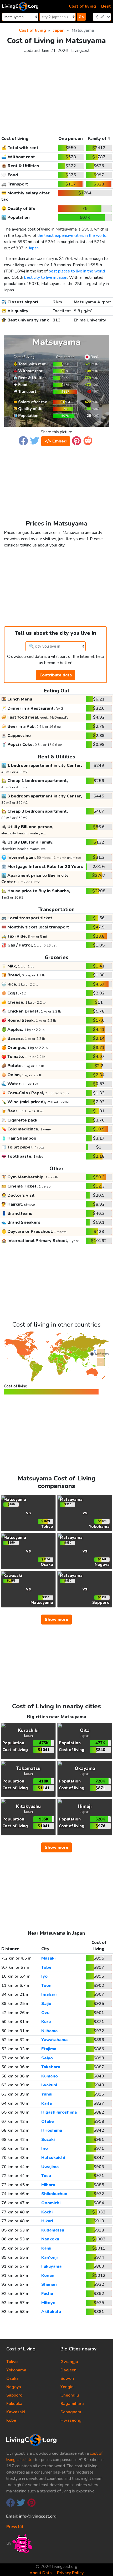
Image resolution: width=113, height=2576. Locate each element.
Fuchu (47, 2294)
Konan (48, 2276)
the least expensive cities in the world (72, 236)
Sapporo (14, 2395)
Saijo (46, 2004)
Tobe (46, 1967)
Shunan (49, 2284)
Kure (46, 2022)
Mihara (48, 2185)
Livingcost (80, 51)
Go (81, 17)
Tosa (46, 2176)
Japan (34, 248)
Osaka (12, 2378)
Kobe (11, 2420)
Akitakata (51, 2312)
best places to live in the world (77, 271)
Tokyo (12, 2362)
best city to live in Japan (46, 277)
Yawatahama (54, 2040)
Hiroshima (52, 2130)
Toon (46, 1986)
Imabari (49, 1994)
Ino (45, 2148)
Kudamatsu (53, 2230)
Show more (56, 1620)
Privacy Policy (70, 2573)
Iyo (44, 1976)
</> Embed (56, 441)
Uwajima (50, 2167)
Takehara (51, 2067)
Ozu (45, 2013)
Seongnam (71, 2412)
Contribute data (56, 675)
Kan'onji (49, 2257)
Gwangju (69, 2362)
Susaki (48, 2140)
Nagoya (14, 2387)
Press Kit (15, 2527)
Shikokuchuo (54, 2194)
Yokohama (16, 2370)
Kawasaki (16, 2412)
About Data (41, 2573)
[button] (23, 440)
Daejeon (68, 2370)
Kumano (50, 2076)
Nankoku (50, 2239)
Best (106, 6)
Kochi (47, 2212)
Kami (46, 2248)
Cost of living (82, 6)
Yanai (47, 2094)
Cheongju (70, 2395)
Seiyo (47, 2058)
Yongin (67, 2387)
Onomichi (51, 2203)
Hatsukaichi (53, 2158)
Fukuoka (14, 2404)
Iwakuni (49, 2085)
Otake (48, 2121)
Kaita (47, 2103)
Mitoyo (48, 2303)
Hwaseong (71, 2420)
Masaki (48, 1958)
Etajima (49, 2049)
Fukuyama (51, 2266)
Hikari (47, 2221)
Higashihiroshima (59, 2112)
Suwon (67, 2378)
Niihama (49, 2031)
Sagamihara (72, 2404)
